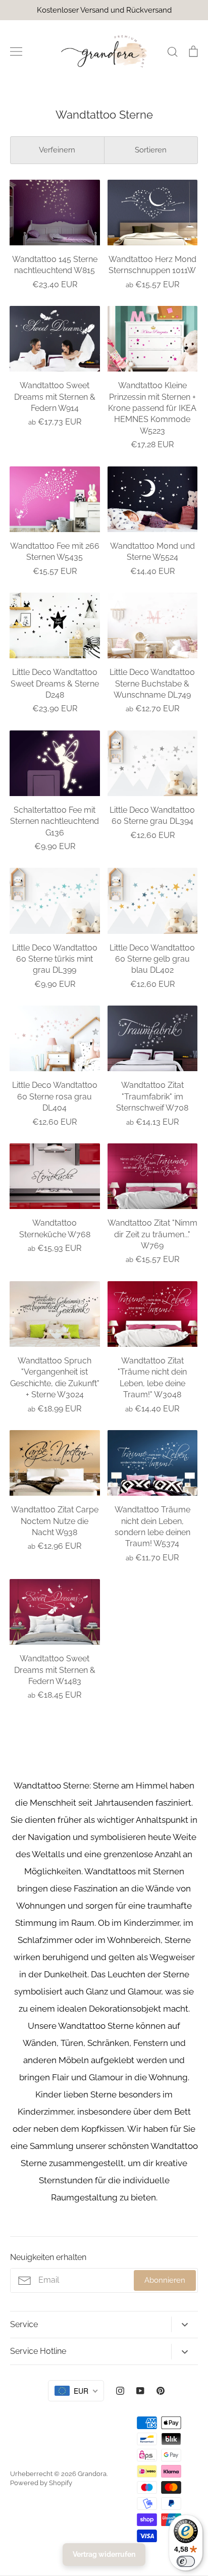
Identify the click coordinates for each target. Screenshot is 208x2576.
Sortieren (151, 150)
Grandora (92, 2474)
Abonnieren (165, 2280)
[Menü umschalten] (16, 51)
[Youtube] (140, 2391)
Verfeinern (57, 150)
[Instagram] (120, 2391)
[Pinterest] (161, 2391)
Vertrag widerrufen (104, 2554)
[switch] (186, 2561)
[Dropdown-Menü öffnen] (185, 2324)
